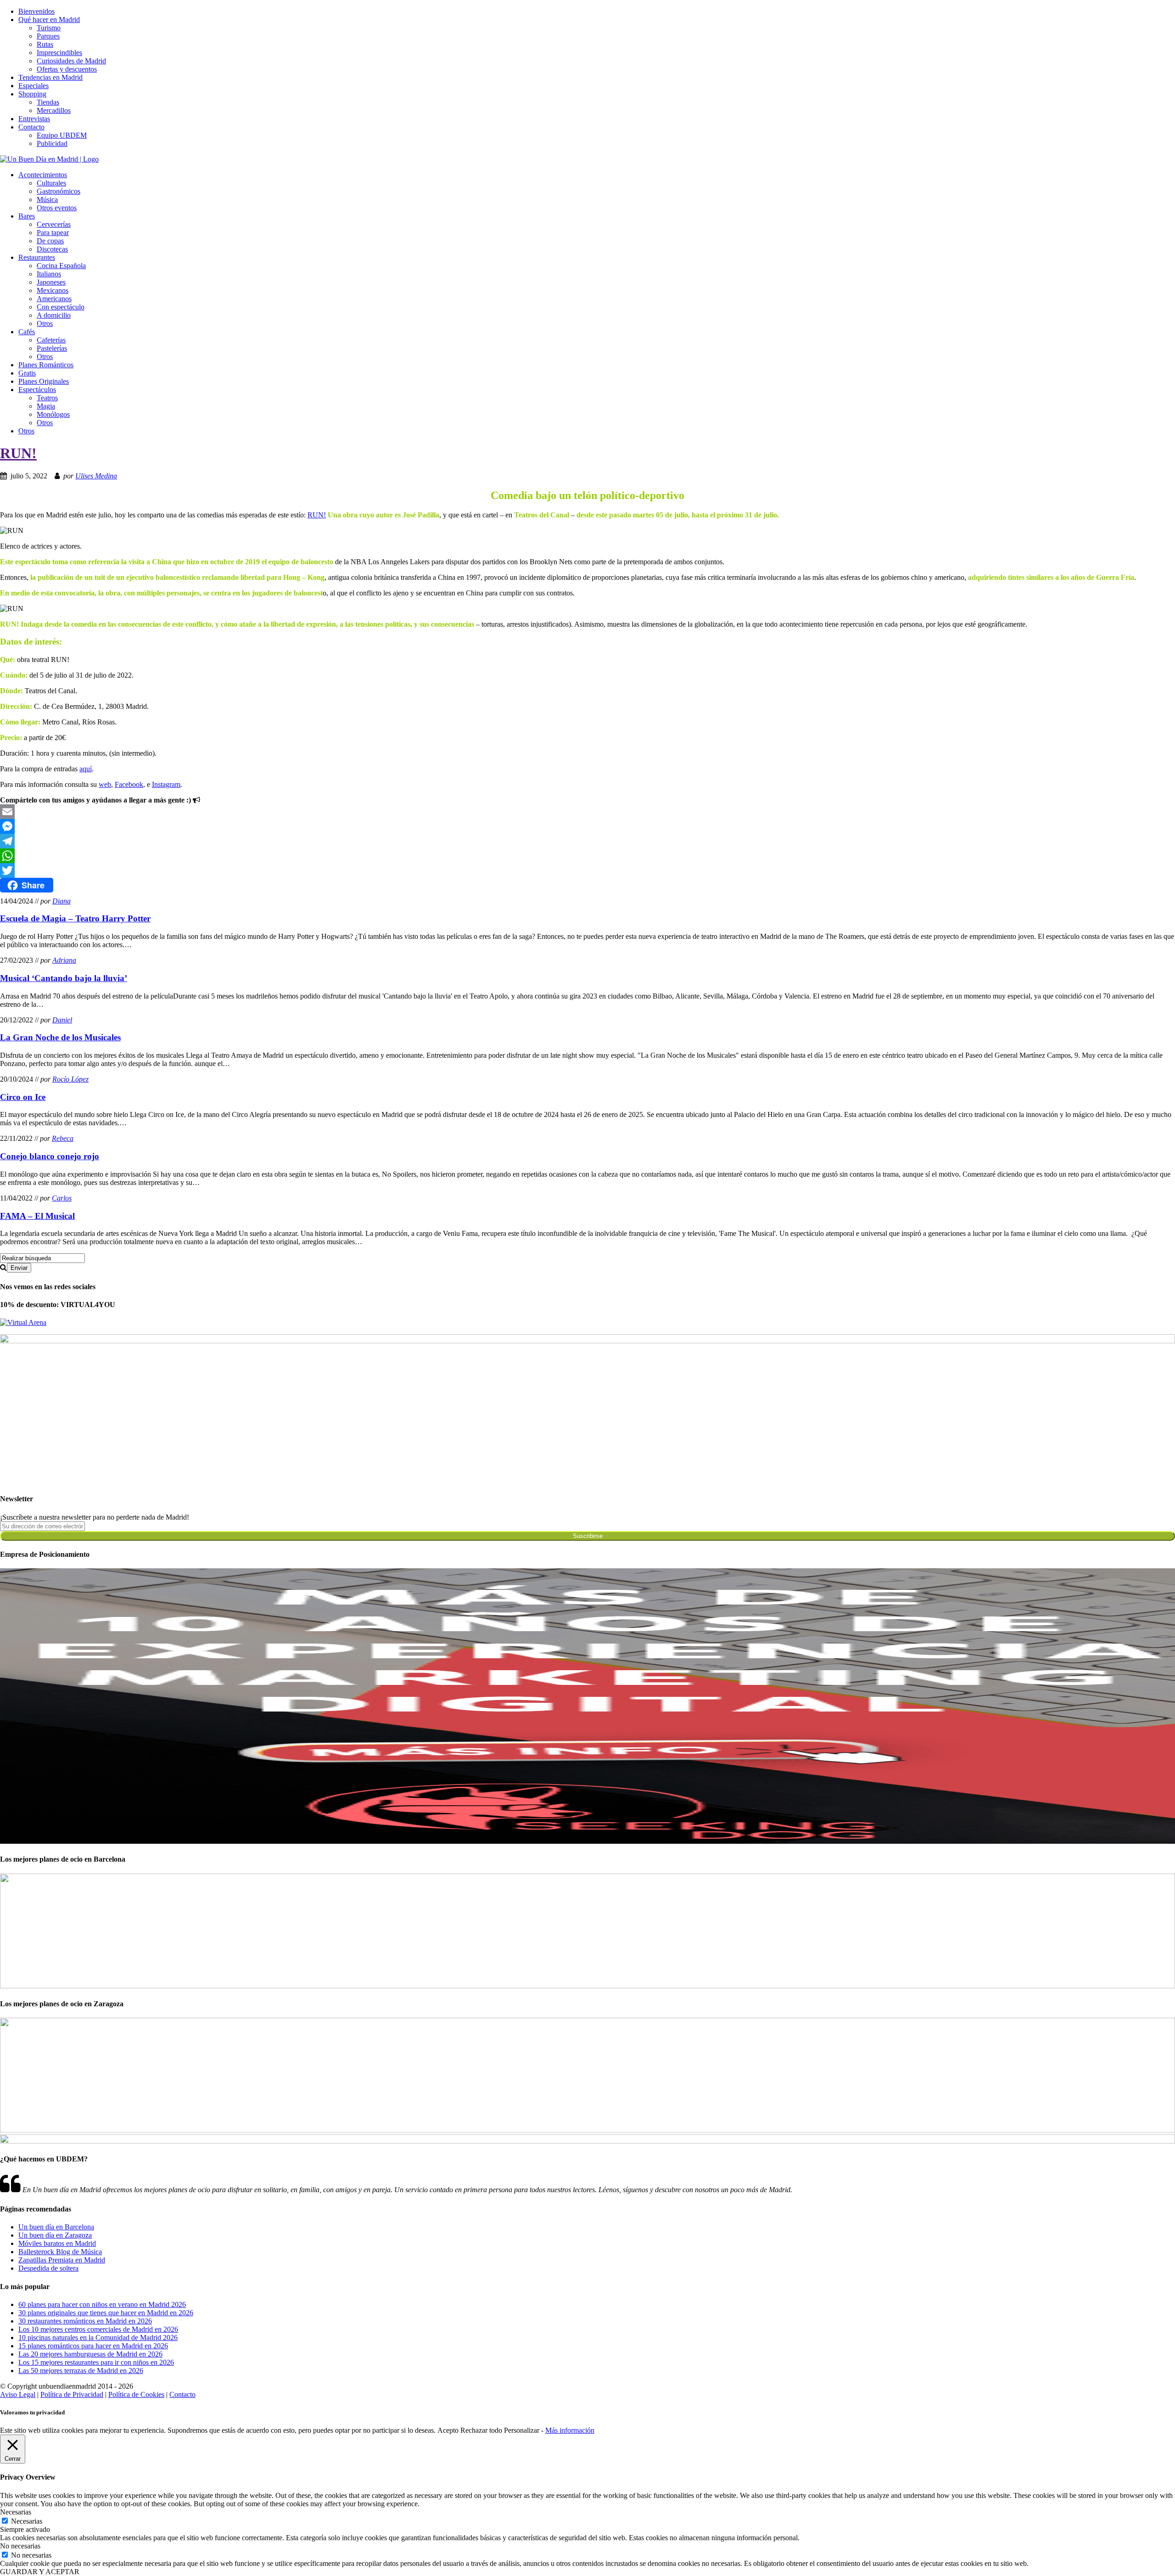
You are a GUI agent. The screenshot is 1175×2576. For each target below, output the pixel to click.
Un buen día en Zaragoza (55, 2235)
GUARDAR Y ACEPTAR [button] (40, 2572)
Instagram (166, 784)
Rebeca (63, 1138)
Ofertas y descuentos (67, 69)
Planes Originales (44, 381)
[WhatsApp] (587, 856)
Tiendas (48, 102)
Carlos (62, 1198)
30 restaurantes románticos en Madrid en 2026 (85, 2321)
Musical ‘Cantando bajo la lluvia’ (64, 978)
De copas (50, 241)
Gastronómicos (59, 191)
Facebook (129, 784)
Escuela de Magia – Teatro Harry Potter (75, 918)
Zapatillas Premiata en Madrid (62, 2260)
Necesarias (27, 2521)
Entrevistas (34, 119)
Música (47, 199)
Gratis (27, 373)
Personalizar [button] (522, 2430)
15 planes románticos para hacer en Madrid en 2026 (93, 2346)
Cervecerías (54, 224)
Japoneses (51, 282)
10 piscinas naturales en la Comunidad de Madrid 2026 (98, 2337)
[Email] (587, 812)
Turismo (49, 28)
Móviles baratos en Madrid (57, 2243)
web (105, 784)
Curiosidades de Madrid (71, 61)
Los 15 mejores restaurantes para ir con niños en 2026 (96, 2362)
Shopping (32, 94)
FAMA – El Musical (37, 1216)
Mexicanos (53, 290)
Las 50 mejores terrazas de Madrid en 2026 (81, 2371)
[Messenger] (587, 826)
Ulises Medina (96, 476)
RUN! (18, 453)
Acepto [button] (448, 2430)
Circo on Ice (23, 1097)
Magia (46, 406)
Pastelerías (52, 348)
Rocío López (70, 1079)
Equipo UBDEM (62, 135)
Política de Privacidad (72, 2394)
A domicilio (54, 315)
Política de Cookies (136, 2394)
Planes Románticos (46, 365)
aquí (86, 769)
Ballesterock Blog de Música (60, 2252)
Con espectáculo (61, 307)
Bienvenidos (36, 11)
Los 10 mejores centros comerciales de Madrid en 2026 (98, 2329)
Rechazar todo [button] (481, 2430)
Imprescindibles (59, 53)
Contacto (31, 127)
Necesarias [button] (16, 2512)
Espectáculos (37, 390)
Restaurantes (37, 257)
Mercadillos (54, 110)
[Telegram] (587, 841)
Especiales (34, 86)
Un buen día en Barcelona (56, 2227)
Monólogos (53, 414)
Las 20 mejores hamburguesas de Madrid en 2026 (90, 2354)
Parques (48, 36)
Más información (570, 2430)
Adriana (64, 960)
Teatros (47, 398)
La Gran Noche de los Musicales (60, 1037)
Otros (45, 323)
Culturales (51, 183)
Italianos (49, 274)
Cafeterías (51, 340)
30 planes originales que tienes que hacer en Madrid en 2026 (106, 2313)
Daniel (62, 1020)
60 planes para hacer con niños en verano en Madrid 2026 (102, 2304)
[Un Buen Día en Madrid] (49, 159)
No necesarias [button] (20, 2546)
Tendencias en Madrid (50, 77)
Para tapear (53, 233)
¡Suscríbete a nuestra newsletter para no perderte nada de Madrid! (95, 1517)
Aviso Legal (18, 2394)
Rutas (45, 44)
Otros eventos (57, 208)
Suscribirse (588, 1536)
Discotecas (52, 249)
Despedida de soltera (48, 2268)
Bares (27, 216)
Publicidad (52, 143)
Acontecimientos (43, 175)
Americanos (54, 299)
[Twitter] (587, 870)
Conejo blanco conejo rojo (50, 1156)
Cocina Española (61, 266)
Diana (62, 901)
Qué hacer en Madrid (49, 20)
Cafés (27, 332)
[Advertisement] (275, 1421)
